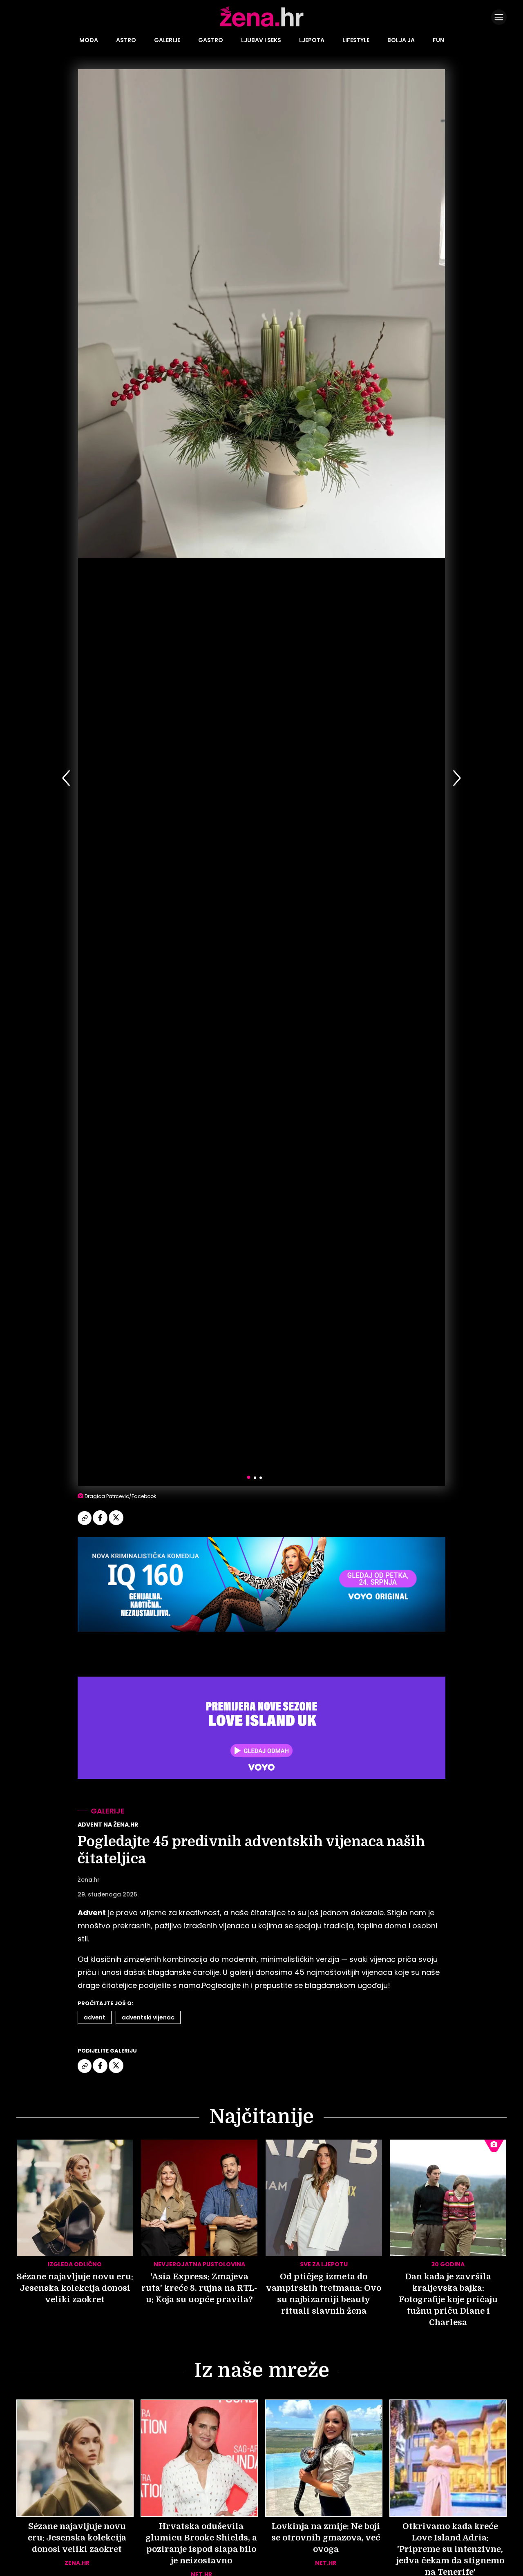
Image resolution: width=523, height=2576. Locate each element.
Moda (89, 40)
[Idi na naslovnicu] (262, 26)
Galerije (167, 40)
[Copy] (85, 1524)
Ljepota (312, 40)
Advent (95, 2017)
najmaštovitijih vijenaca (349, 1972)
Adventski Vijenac (148, 2017)
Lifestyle (356, 40)
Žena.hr (89, 1880)
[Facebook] (101, 1524)
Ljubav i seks (261, 40)
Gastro (211, 40)
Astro (126, 40)
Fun (438, 40)
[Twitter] (116, 1524)
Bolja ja (401, 40)
